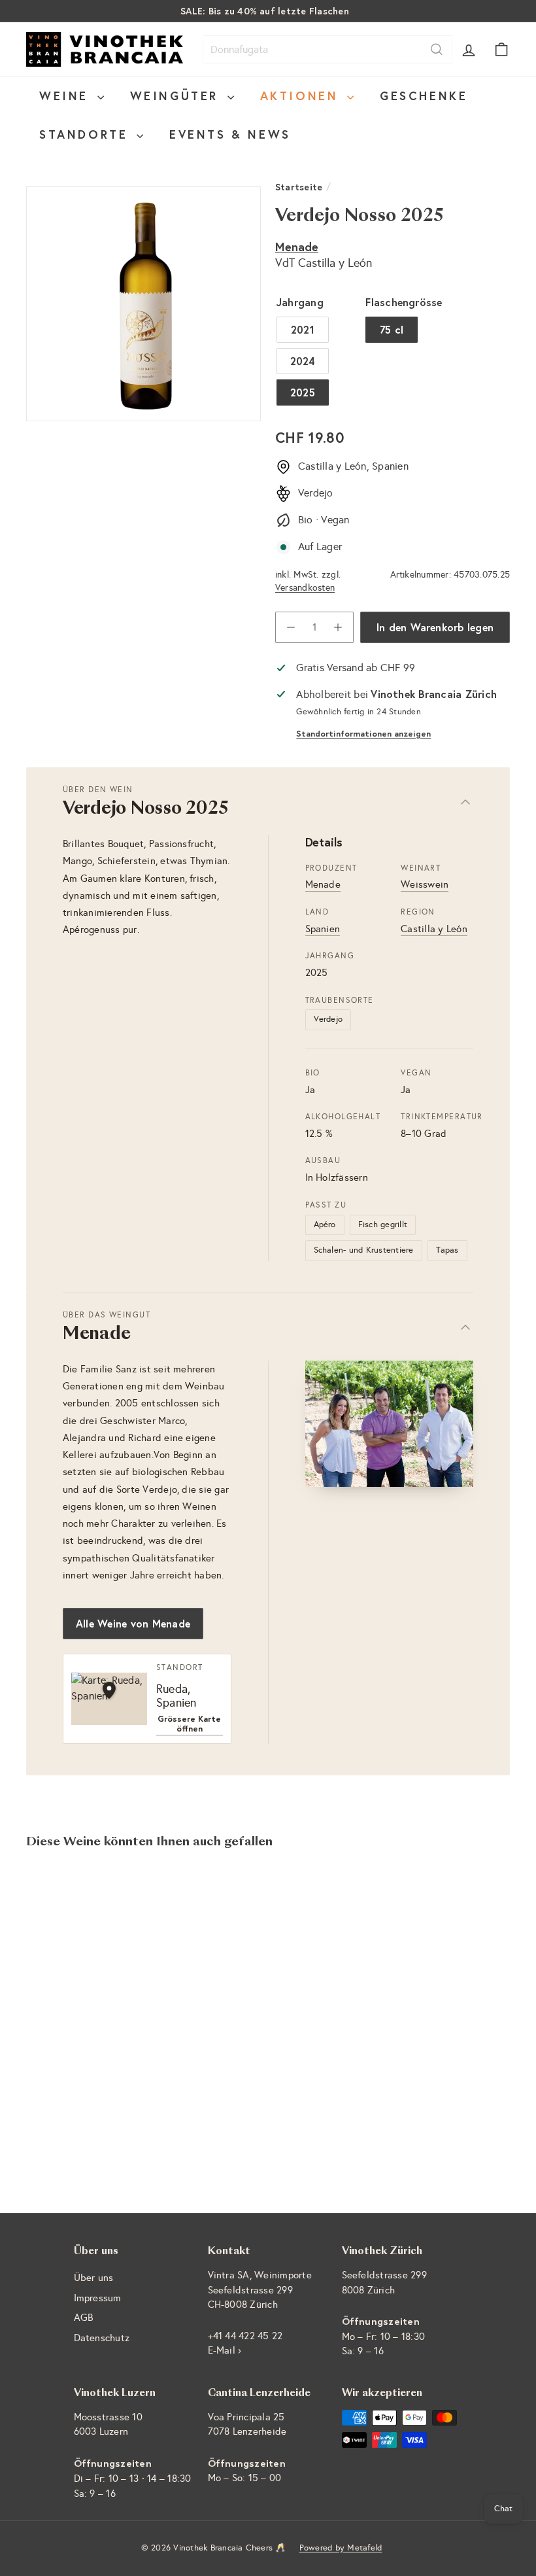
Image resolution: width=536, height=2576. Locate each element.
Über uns (94, 2278)
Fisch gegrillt (383, 1225)
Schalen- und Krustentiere (364, 1250)
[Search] (437, 49)
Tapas (447, 1250)
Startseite (299, 187)
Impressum (98, 2298)
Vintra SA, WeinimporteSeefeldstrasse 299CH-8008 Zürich (260, 2290)
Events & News (230, 134)
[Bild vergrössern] (390, 1424)
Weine (67, 96)
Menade (297, 247)
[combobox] (327, 49)
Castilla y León (434, 929)
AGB (84, 2318)
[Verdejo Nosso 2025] (61, 1982)
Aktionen (302, 96)
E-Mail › (225, 2350)
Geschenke (424, 96)
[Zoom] (143, 304)
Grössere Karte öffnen (189, 1724)
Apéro (325, 1225)
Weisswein (425, 884)
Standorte (86, 134)
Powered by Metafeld (341, 2548)
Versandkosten (305, 588)
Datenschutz (102, 2338)
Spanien (323, 929)
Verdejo (328, 1019)
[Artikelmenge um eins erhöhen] (338, 627)
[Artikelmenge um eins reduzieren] (291, 627)
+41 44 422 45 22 (245, 2336)
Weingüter (177, 96)
